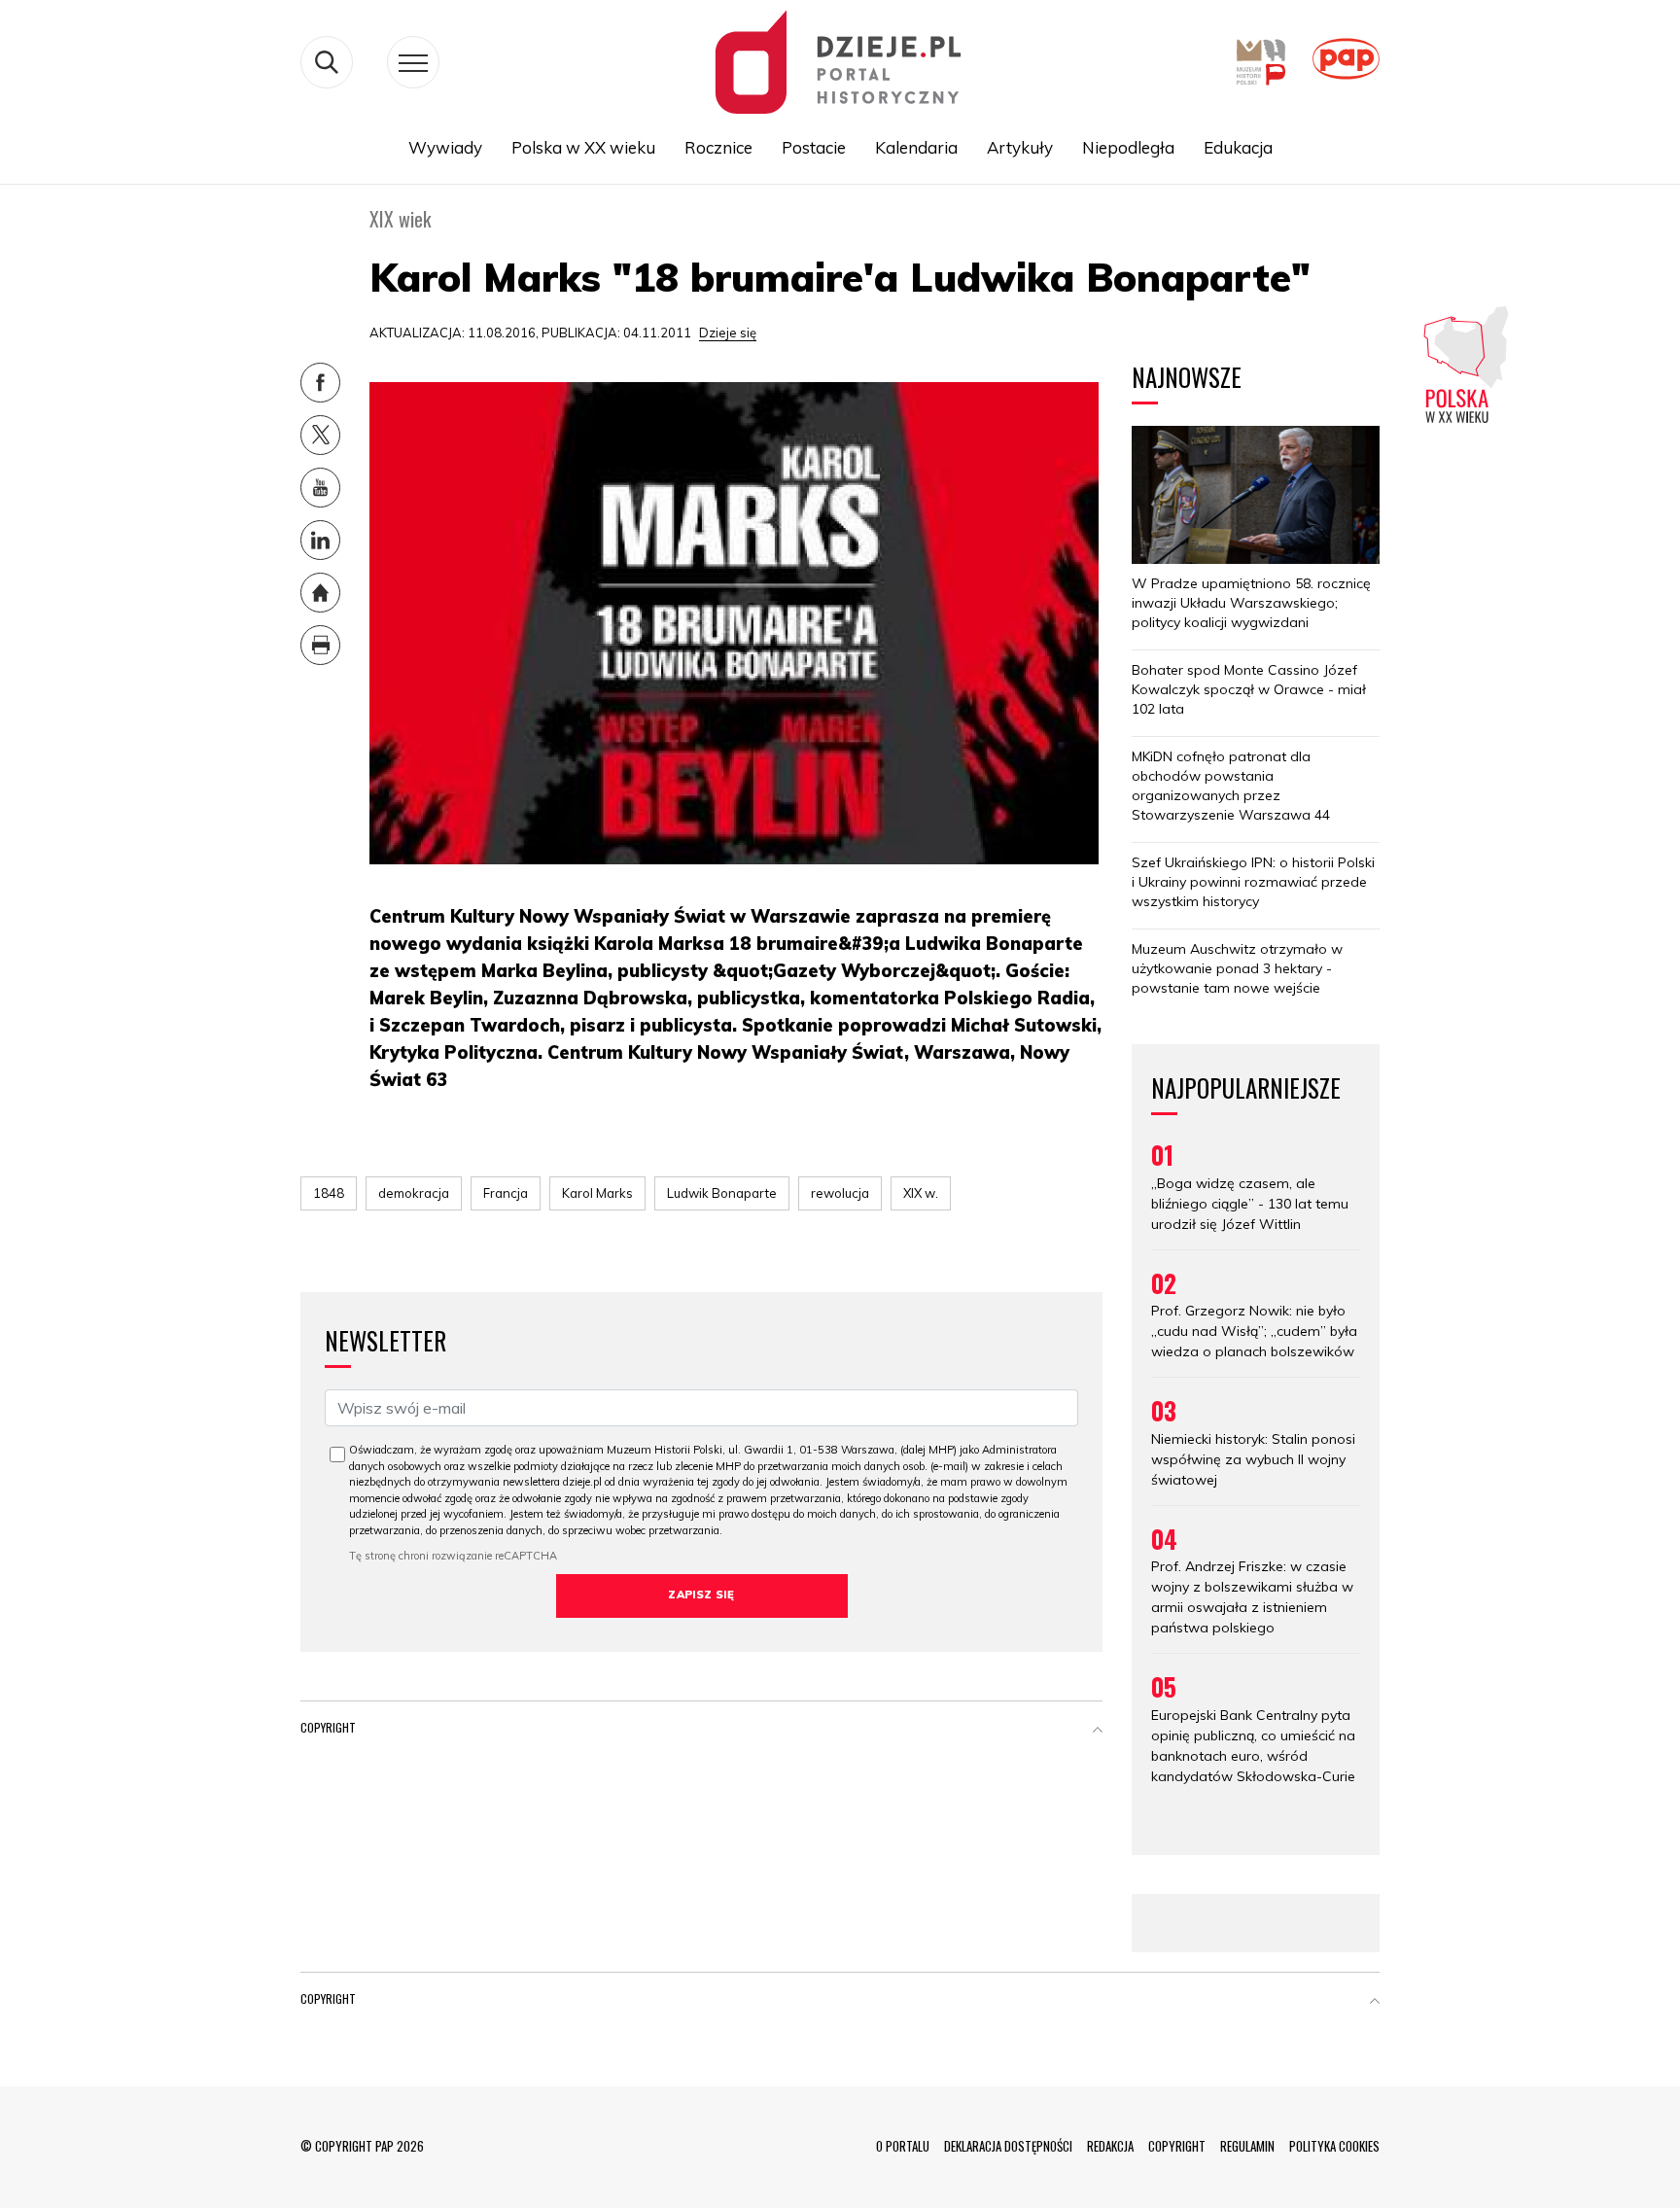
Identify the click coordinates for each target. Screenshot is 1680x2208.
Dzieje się (728, 333)
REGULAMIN (1247, 2146)
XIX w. (921, 1193)
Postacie (814, 147)
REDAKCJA (1110, 2146)
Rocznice (718, 147)
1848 (329, 1193)
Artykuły (1020, 147)
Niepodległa (1128, 147)
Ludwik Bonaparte (722, 1193)
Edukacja (1238, 147)
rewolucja (840, 1193)
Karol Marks (597, 1193)
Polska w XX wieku (583, 147)
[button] (1098, 1732)
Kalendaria (916, 147)
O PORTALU (903, 2146)
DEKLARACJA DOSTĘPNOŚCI (1008, 2146)
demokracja (414, 1193)
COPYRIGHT (1177, 2146)
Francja (506, 1193)
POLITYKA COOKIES (1334, 2146)
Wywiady (445, 147)
